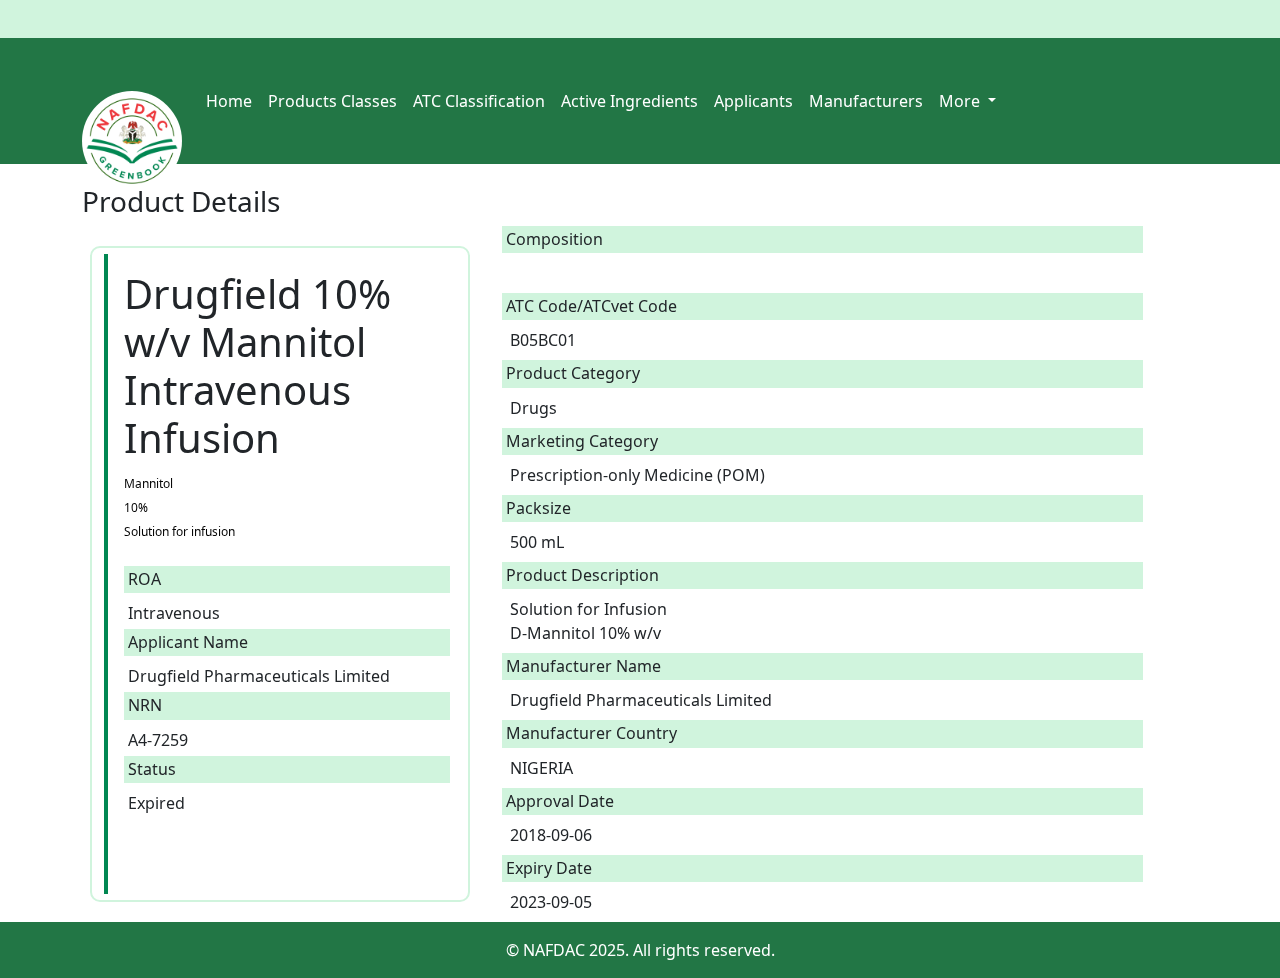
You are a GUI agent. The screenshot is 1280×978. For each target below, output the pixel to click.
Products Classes (332, 101)
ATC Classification (479, 101)
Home (229, 101)
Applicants (753, 101)
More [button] (961, 101)
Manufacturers (866, 101)
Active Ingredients (629, 101)
